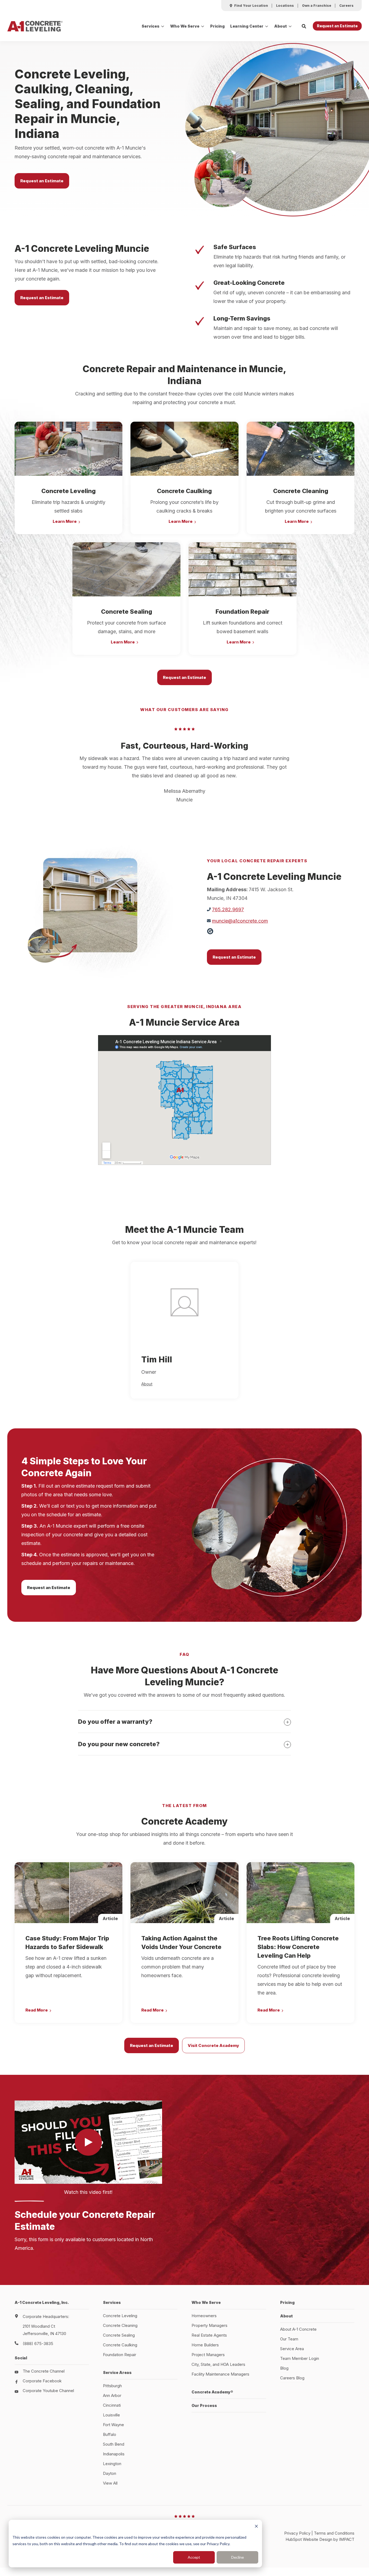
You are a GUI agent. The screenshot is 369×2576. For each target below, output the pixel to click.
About (281, 26)
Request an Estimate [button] (337, 26)
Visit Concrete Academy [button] (213, 2045)
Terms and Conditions (334, 2533)
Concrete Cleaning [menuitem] (120, 2325)
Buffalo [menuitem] (110, 2434)
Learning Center (247, 26)
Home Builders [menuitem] (205, 2345)
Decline (238, 2557)
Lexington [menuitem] (112, 2464)
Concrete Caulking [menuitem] (120, 2345)
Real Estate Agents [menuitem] (209, 2335)
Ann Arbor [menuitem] (112, 2395)
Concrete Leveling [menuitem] (120, 2316)
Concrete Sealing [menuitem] (119, 2335)
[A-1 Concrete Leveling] (35, 26)
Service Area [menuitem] (292, 2349)
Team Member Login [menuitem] (300, 2358)
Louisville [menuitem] (111, 2415)
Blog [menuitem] (284, 2368)
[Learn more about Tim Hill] (185, 1302)
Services (150, 26)
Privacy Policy (297, 2533)
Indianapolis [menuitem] (114, 2454)
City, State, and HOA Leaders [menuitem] (218, 2364)
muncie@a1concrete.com (240, 921)
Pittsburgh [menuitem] (112, 2386)
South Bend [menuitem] (114, 2444)
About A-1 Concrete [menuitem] (298, 2329)
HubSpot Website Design (309, 2539)
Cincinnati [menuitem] (112, 2405)
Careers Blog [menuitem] (292, 2378)
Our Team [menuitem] (289, 2339)
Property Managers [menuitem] (209, 2325)
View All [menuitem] (110, 2483)
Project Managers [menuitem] (208, 2355)
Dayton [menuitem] (110, 2473)
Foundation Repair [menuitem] (120, 2355)
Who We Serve (185, 26)
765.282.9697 (228, 909)
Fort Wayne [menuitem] (113, 2425)
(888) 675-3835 (38, 2344)
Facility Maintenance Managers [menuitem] (220, 2374)
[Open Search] (304, 26)
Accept (194, 2557)
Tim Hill (157, 1359)
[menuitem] (249, 6)
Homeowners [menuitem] (204, 2316)
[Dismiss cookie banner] (256, 2527)
